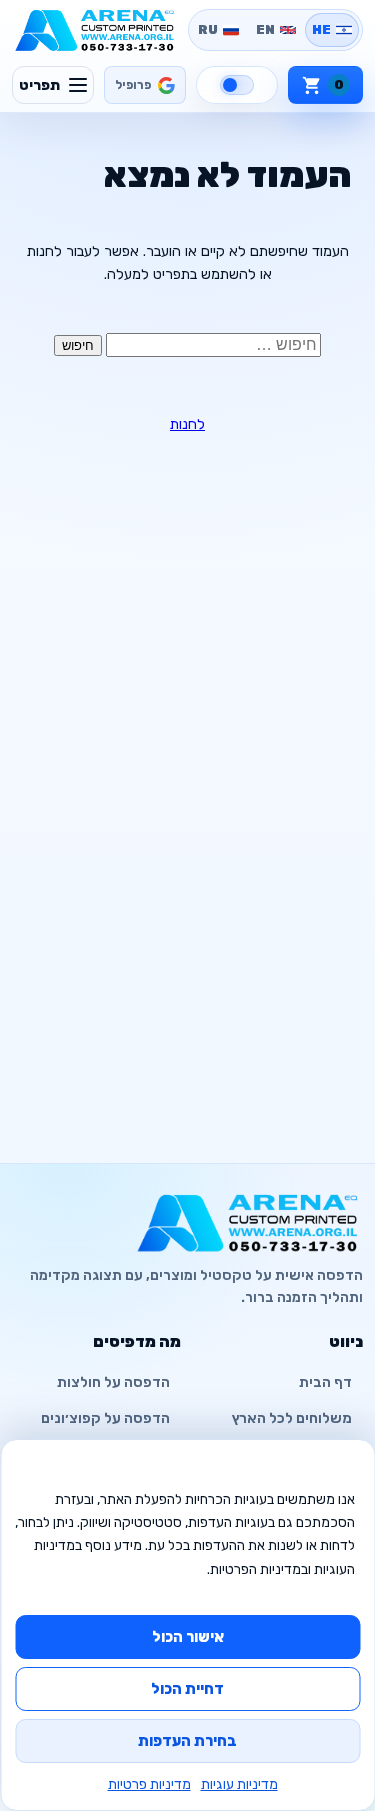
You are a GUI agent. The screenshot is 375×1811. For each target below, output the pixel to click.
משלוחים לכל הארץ (292, 1418)
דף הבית (325, 1382)
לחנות (187, 424)
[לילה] (237, 85)
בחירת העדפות (187, 1741)
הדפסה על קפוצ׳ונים (105, 1418)
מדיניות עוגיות (239, 1784)
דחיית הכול (187, 1689)
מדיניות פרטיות (149, 1784)
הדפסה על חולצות (113, 1382)
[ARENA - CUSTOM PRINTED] (95, 30)
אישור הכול (188, 1637)
